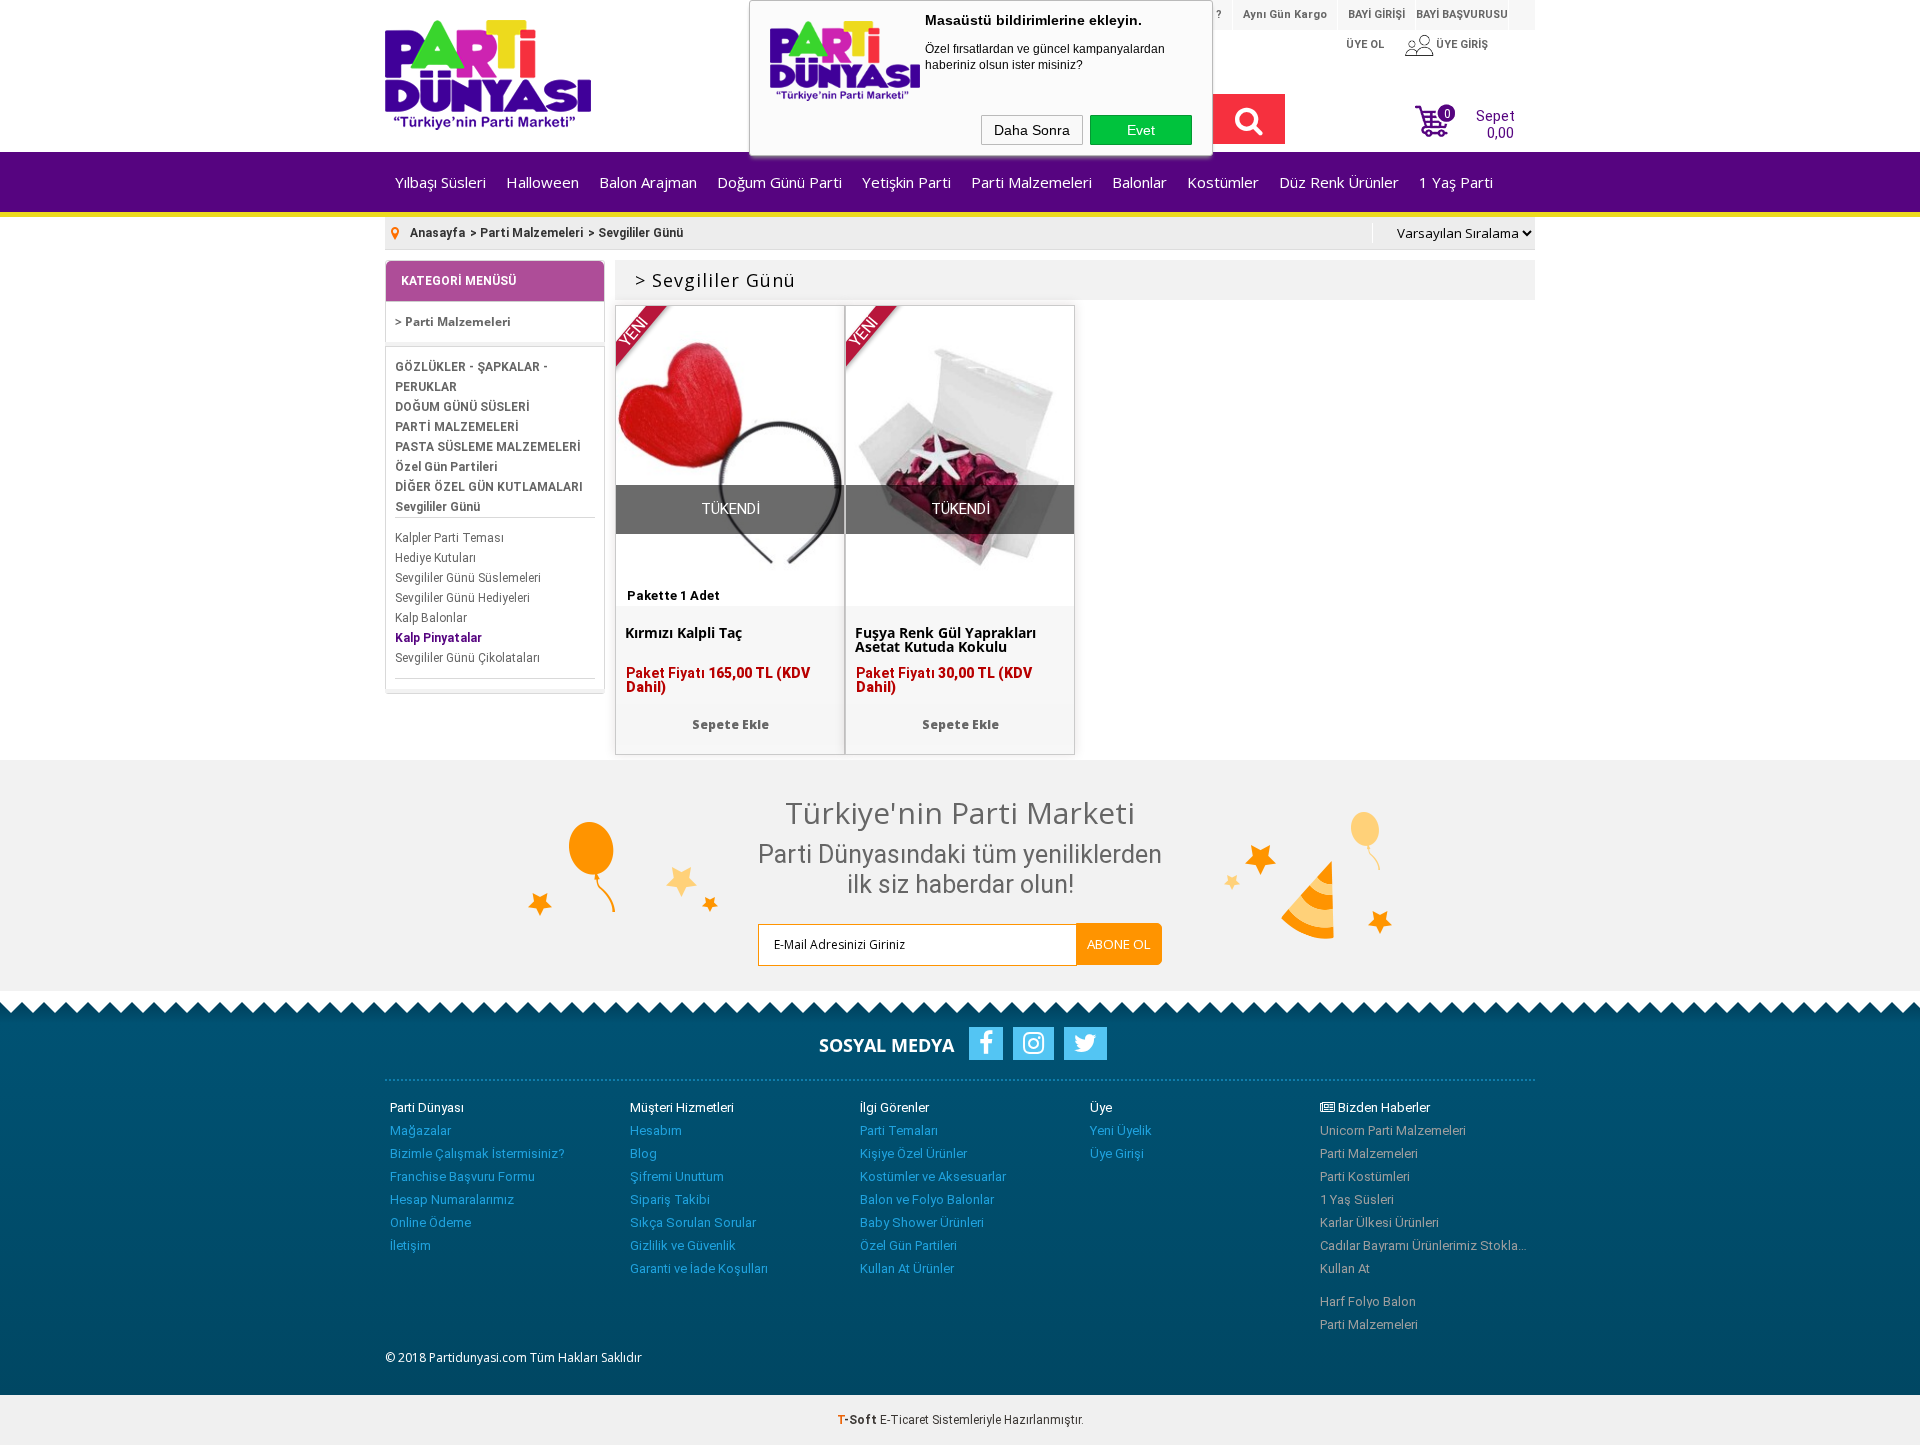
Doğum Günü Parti (779, 182)
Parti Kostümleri (1365, 1176)
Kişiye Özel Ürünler (913, 1153)
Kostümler (1223, 182)
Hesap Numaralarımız (452, 1199)
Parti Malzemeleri (1031, 182)
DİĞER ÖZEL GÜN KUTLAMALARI (489, 487)
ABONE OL (1119, 944)
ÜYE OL (1365, 44)
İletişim (410, 1245)
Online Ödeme (430, 1222)
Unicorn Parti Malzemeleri (1393, 1130)
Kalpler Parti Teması (449, 538)
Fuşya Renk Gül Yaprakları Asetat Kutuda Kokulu (945, 640)
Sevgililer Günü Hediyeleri (462, 598)
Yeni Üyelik (1121, 1130)
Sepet (1479, 122)
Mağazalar (420, 1130)
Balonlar (1139, 182)
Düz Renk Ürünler (1339, 182)
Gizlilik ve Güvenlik (683, 1245)
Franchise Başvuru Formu (462, 1176)
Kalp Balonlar (431, 618)
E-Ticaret (904, 1420)
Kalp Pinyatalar (438, 638)
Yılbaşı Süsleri (440, 182)
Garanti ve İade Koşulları (699, 1268)
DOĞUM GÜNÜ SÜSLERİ (462, 407)
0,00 (1500, 133)
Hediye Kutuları (435, 558)
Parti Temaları (899, 1130)
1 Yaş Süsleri (1357, 1199)
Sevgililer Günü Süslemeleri (468, 578)
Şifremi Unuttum (677, 1176)
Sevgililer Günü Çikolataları (467, 658)
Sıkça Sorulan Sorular (693, 1222)
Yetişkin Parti (906, 182)
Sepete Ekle (730, 724)
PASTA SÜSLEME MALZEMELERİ (488, 447)
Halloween (542, 182)
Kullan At (1345, 1268)
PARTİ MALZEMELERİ (457, 427)
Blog (643, 1153)
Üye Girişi (1117, 1153)
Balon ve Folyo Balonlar (927, 1199)
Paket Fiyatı (718, 680)
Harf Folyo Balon (1368, 1301)
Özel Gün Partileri (446, 467)
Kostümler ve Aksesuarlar (933, 1176)
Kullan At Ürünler (907, 1268)
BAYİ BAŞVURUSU (1462, 14)
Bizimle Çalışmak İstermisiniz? (477, 1153)
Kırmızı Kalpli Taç (683, 633)
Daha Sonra (1032, 130)
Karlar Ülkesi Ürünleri (1379, 1222)
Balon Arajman (648, 182)
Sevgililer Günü (437, 507)
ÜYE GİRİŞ (1462, 44)
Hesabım (656, 1130)
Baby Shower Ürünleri (922, 1222)
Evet (1141, 130)
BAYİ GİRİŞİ (1376, 14)
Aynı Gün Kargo (1285, 14)
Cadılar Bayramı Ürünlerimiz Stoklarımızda (1425, 1245)
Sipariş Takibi (670, 1199)
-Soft (858, 1420)
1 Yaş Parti (1456, 182)
